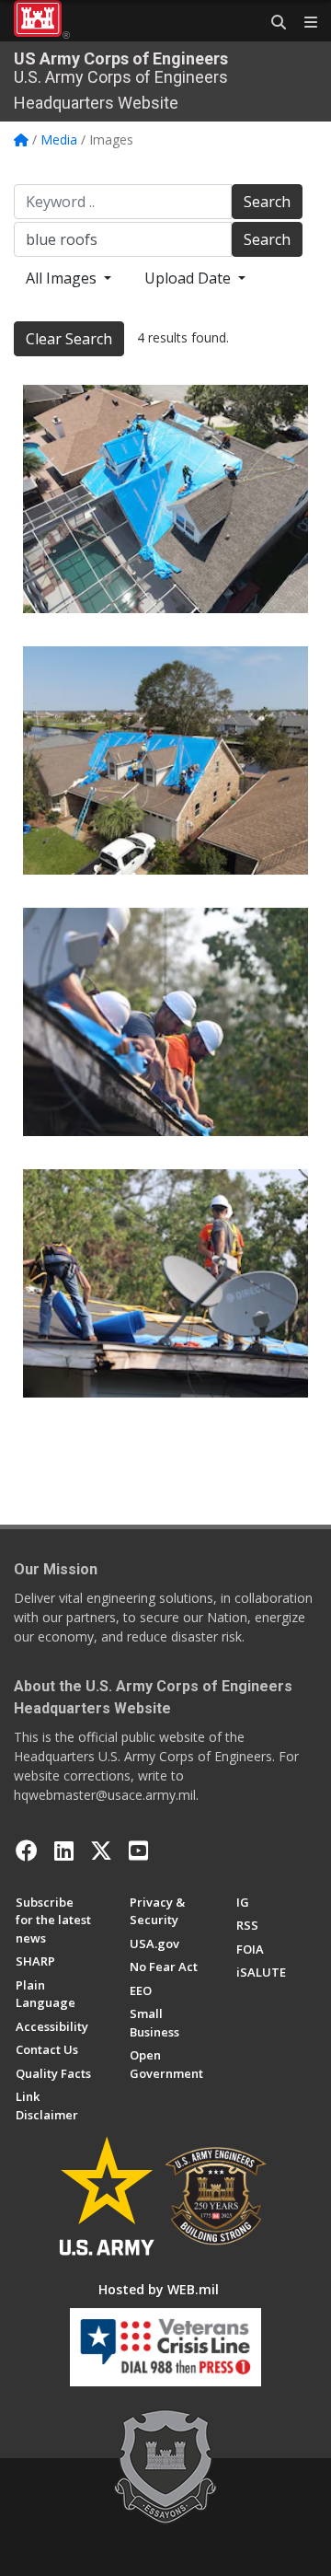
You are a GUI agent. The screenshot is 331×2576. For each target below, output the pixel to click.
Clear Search (69, 339)
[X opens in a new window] (101, 1851)
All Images (63, 278)
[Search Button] (272, 23)
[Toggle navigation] (303, 23)
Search (267, 202)
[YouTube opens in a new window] (138, 1851)
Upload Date (189, 278)
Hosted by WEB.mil (159, 2289)
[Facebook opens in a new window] (27, 1851)
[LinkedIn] (64, 1851)
